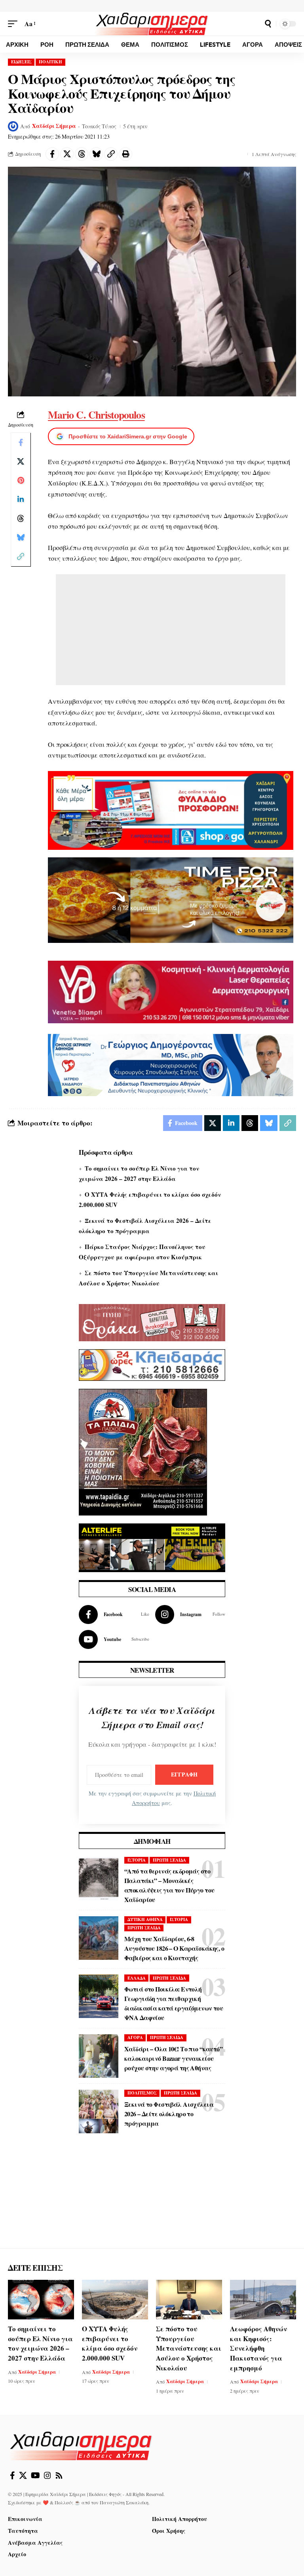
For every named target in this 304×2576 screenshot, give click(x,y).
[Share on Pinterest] (21, 480)
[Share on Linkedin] (21, 499)
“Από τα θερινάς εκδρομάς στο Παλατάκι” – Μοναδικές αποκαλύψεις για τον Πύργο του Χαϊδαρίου (169, 1885)
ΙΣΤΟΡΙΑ (137, 1860)
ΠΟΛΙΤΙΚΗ (50, 62)
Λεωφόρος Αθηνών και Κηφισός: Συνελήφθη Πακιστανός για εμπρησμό (258, 2348)
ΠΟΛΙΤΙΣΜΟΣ (142, 2093)
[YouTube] (35, 2475)
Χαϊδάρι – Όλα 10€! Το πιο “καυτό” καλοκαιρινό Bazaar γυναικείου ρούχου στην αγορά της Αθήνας (173, 2058)
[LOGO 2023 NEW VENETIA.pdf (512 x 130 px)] (171, 991)
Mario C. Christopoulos (96, 415)
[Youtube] (114, 1639)
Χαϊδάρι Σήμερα (54, 126)
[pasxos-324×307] (143, 1451)
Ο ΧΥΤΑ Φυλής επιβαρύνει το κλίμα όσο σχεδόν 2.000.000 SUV (110, 2343)
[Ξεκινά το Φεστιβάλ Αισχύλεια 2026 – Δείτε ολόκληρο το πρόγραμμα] (99, 2111)
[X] (23, 2475)
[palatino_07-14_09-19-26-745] (171, 899)
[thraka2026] (152, 1322)
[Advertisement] (171, 630)
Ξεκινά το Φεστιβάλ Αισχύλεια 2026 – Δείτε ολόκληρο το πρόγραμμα (169, 2114)
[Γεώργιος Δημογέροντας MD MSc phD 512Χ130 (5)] (171, 1064)
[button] (15, 24)
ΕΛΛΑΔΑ (137, 1978)
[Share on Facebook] (52, 154)
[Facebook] (114, 1615)
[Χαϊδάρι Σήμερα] (152, 24)
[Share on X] (67, 154)
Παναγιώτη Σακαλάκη (124, 2502)
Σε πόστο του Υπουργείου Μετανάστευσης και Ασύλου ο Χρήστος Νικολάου (189, 2348)
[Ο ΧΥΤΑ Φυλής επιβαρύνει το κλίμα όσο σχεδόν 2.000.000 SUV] (115, 2300)
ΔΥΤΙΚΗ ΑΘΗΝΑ (145, 1919)
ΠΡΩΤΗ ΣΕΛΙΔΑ (169, 1860)
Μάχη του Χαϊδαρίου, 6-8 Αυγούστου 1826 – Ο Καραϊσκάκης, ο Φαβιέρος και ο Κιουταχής (174, 1948)
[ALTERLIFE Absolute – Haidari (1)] (152, 1547)
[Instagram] (190, 1615)
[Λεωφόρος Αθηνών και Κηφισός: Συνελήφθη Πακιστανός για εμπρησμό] (263, 2300)
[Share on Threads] (82, 154)
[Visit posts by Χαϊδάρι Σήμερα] (13, 126)
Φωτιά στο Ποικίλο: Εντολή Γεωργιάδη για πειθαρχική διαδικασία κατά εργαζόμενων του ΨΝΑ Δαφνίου (174, 2003)
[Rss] (59, 2475)
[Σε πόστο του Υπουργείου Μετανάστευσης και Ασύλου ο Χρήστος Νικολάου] (189, 2300)
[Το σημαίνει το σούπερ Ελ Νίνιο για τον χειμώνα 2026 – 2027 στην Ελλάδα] (41, 2300)
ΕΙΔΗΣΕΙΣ (21, 62)
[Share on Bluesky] (96, 154)
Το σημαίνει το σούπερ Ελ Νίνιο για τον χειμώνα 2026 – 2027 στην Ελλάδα (40, 2343)
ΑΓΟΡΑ (135, 2037)
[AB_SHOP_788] (171, 810)
